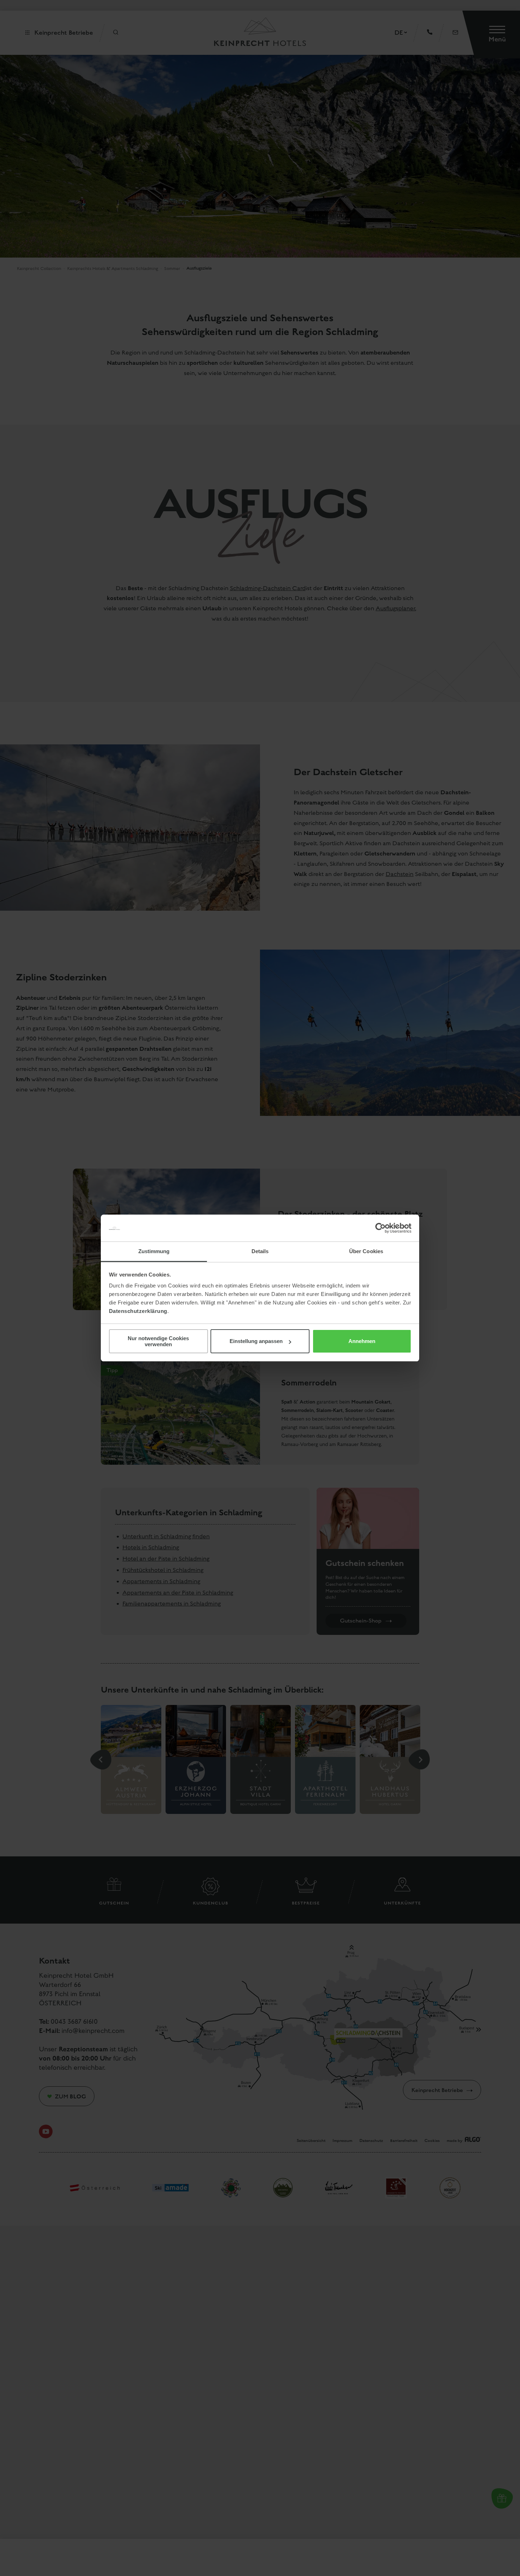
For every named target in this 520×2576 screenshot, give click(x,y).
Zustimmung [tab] (154, 1251)
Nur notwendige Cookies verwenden (158, 1341)
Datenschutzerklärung (138, 1311)
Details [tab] (260, 1251)
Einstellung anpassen (256, 1341)
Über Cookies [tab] (366, 1251)
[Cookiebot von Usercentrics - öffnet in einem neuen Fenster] (380, 1228)
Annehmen (362, 1341)
